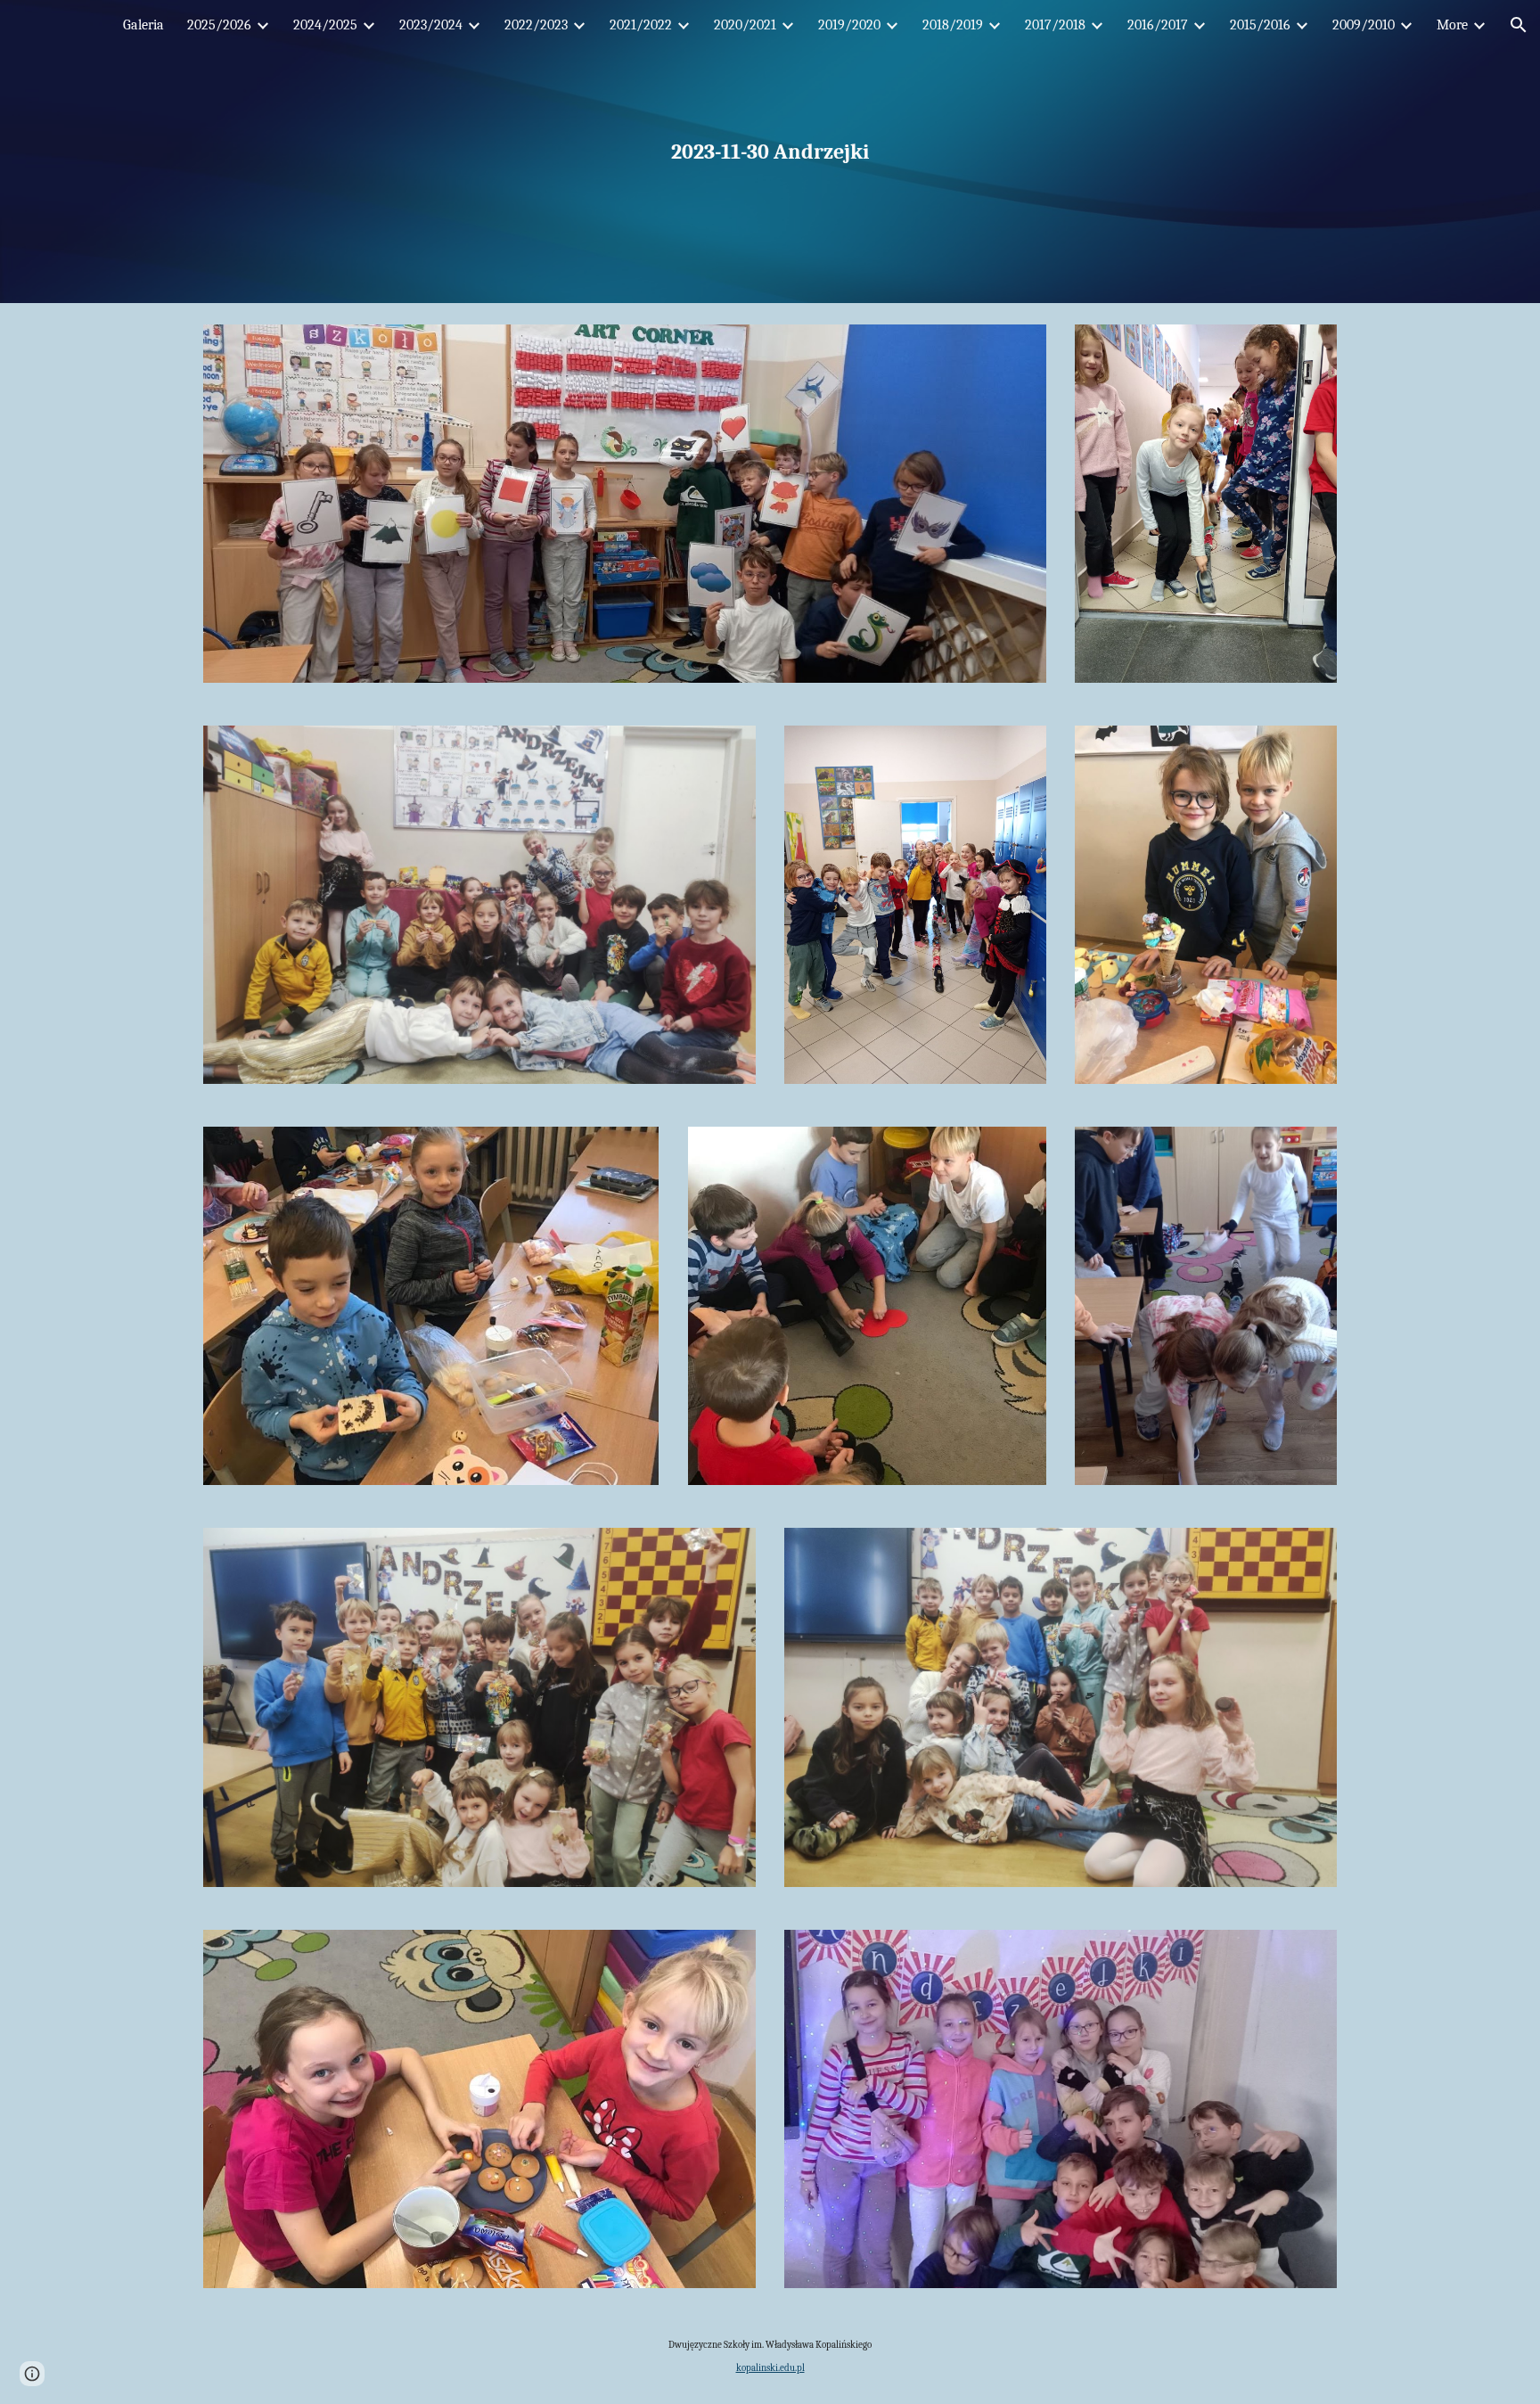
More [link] (1452, 25)
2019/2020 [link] (849, 25)
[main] (770, 152)
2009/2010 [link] (1364, 25)
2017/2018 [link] (1055, 25)
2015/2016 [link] (1260, 25)
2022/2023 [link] (536, 25)
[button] (1519, 25)
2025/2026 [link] (219, 25)
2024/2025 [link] (325, 25)
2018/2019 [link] (953, 25)
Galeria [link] (143, 25)
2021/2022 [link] (641, 25)
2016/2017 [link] (1158, 25)
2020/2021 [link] (745, 25)
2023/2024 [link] (431, 25)
